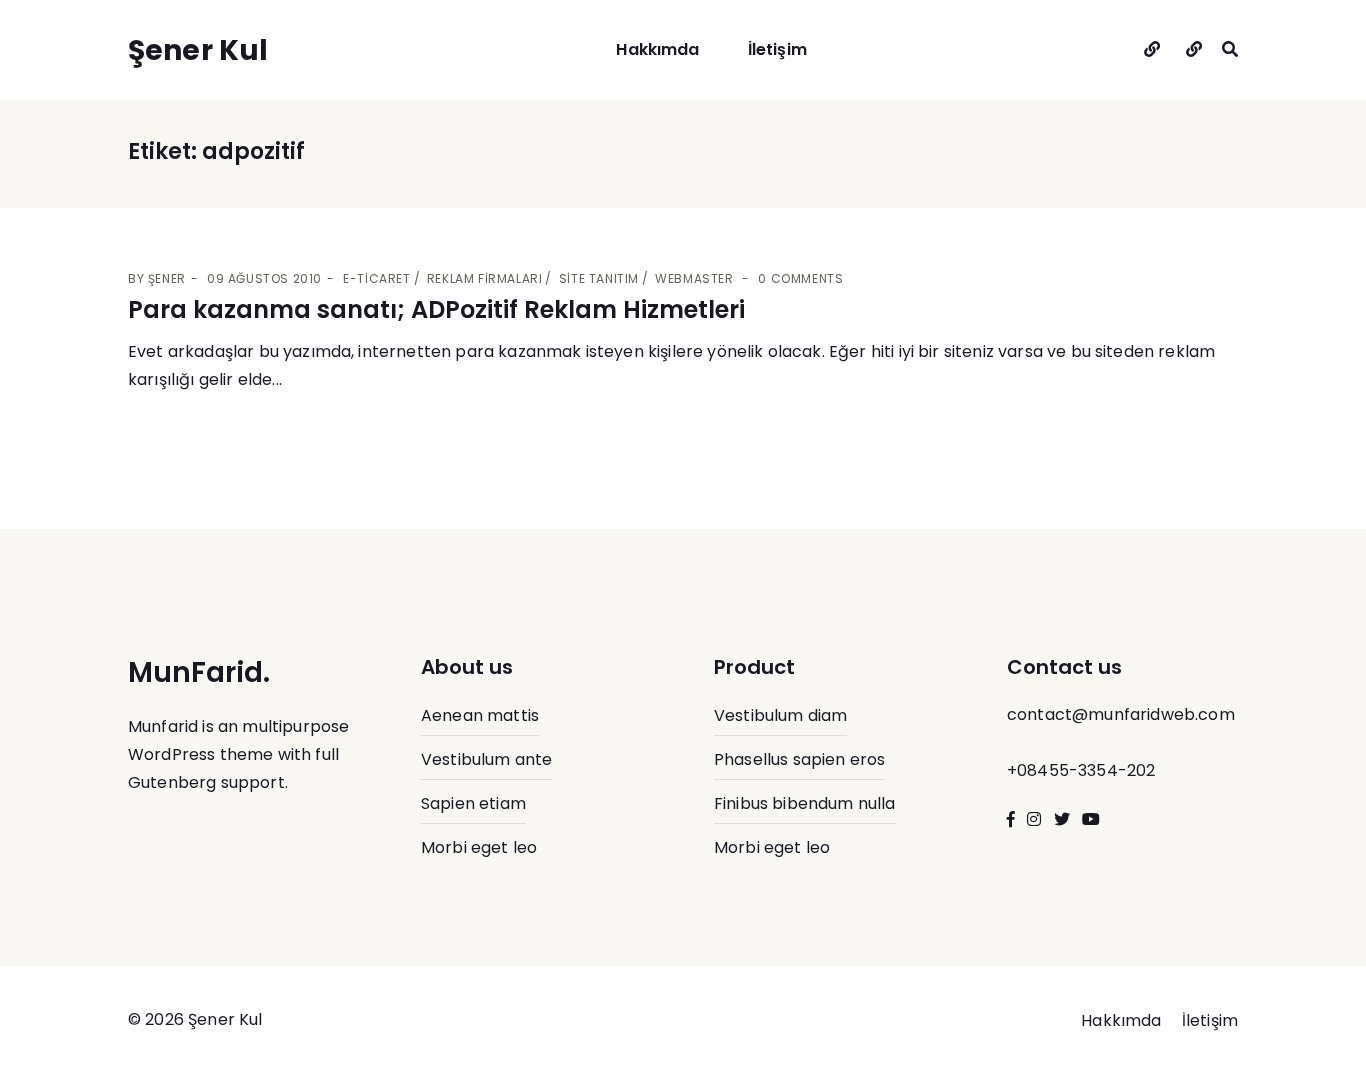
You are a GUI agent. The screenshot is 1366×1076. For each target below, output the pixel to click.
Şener (167, 278)
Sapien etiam (473, 803)
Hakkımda (657, 49)
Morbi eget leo (479, 847)
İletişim (777, 49)
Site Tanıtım (599, 278)
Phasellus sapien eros (799, 759)
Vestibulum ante (486, 759)
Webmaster (694, 278)
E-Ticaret (376, 278)
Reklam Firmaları (485, 278)
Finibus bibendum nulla (805, 803)
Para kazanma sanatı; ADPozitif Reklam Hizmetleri (436, 309)
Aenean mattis (480, 715)
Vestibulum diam (780, 715)
